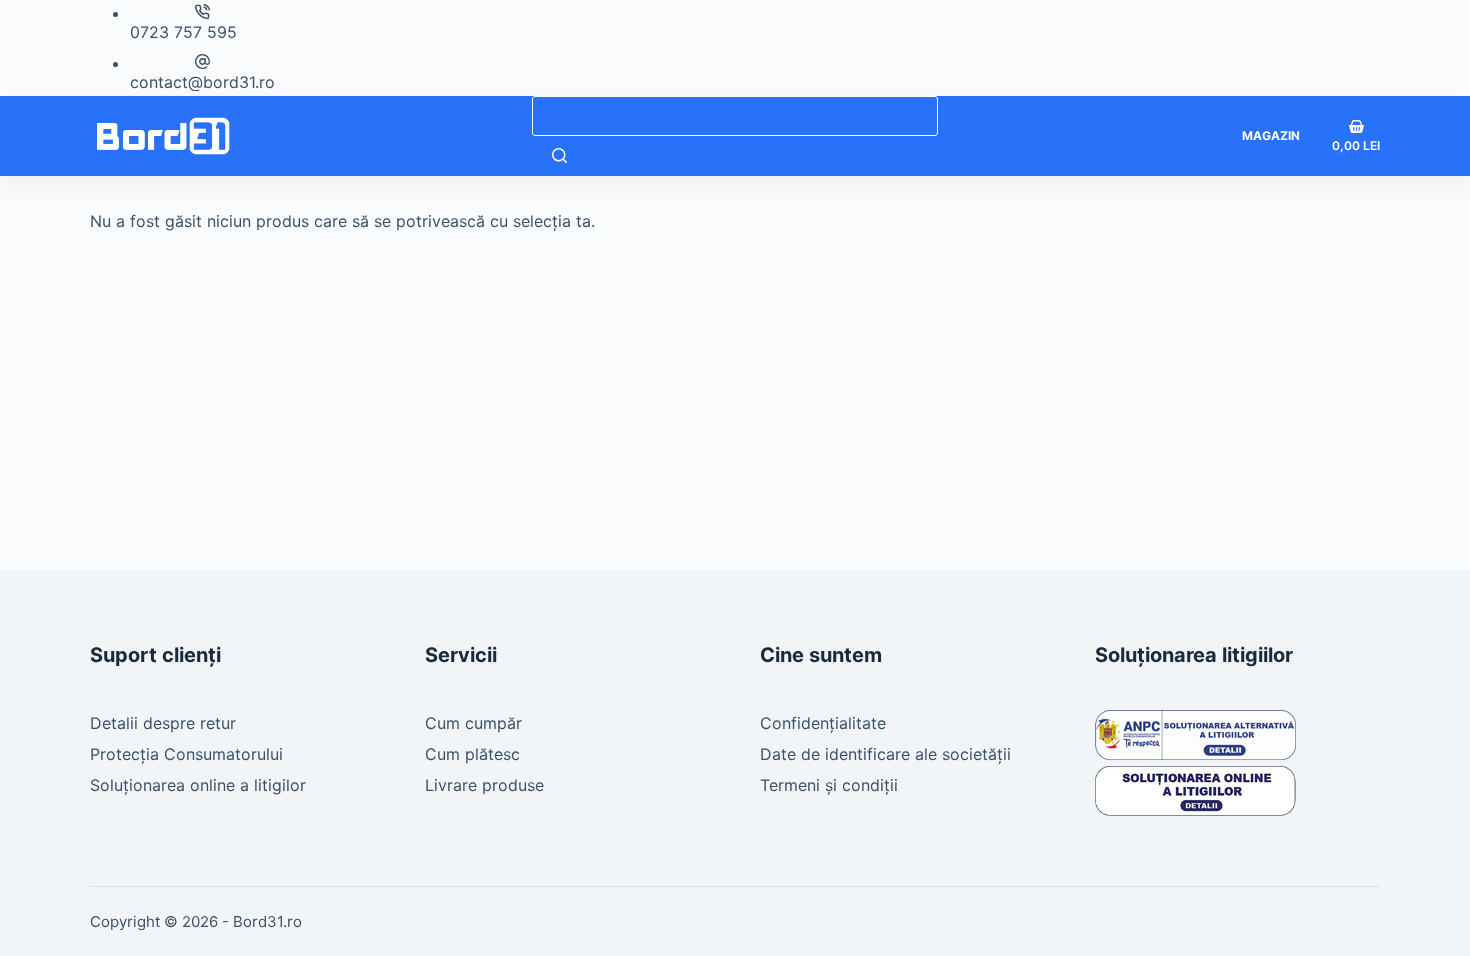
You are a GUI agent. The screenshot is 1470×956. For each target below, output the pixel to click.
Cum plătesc (472, 754)
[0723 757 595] (202, 11)
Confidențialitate (823, 723)
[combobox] (735, 116)
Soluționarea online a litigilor (198, 785)
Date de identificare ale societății (885, 754)
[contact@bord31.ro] (202, 61)
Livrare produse (484, 785)
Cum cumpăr (473, 723)
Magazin (1271, 135)
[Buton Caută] (559, 156)
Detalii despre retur (163, 723)
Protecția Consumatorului (186, 754)
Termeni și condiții (829, 785)
